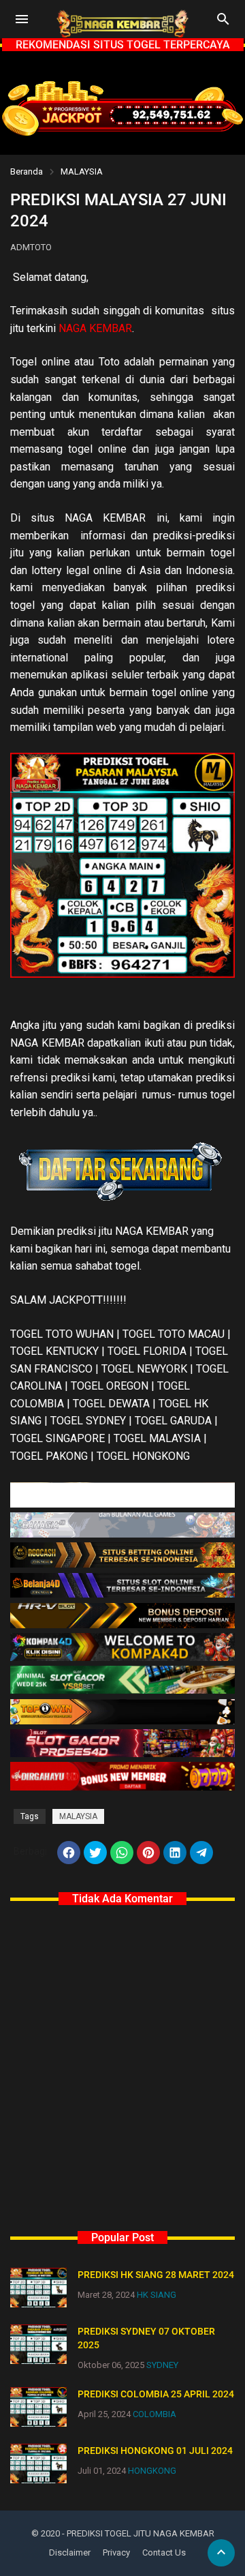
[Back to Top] (221, 2553)
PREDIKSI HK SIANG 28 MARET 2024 (156, 2275)
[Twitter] (95, 1853)
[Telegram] (201, 1853)
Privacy (116, 2552)
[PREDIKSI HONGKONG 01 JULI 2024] (38, 2463)
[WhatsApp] (122, 1853)
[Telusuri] (223, 24)
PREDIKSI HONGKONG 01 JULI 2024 (155, 2451)
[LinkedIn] (175, 1853)
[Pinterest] (148, 1853)
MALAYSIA (82, 171)
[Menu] (22, 19)
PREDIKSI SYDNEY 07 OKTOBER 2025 (146, 2338)
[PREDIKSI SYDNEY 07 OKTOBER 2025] (38, 2344)
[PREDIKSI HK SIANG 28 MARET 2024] (38, 2288)
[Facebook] (69, 1853)
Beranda (27, 171)
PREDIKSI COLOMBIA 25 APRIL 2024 (156, 2394)
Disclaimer (70, 2552)
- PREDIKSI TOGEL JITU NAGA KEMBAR (138, 2533)
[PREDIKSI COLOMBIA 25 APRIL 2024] (38, 2407)
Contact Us (164, 2552)
